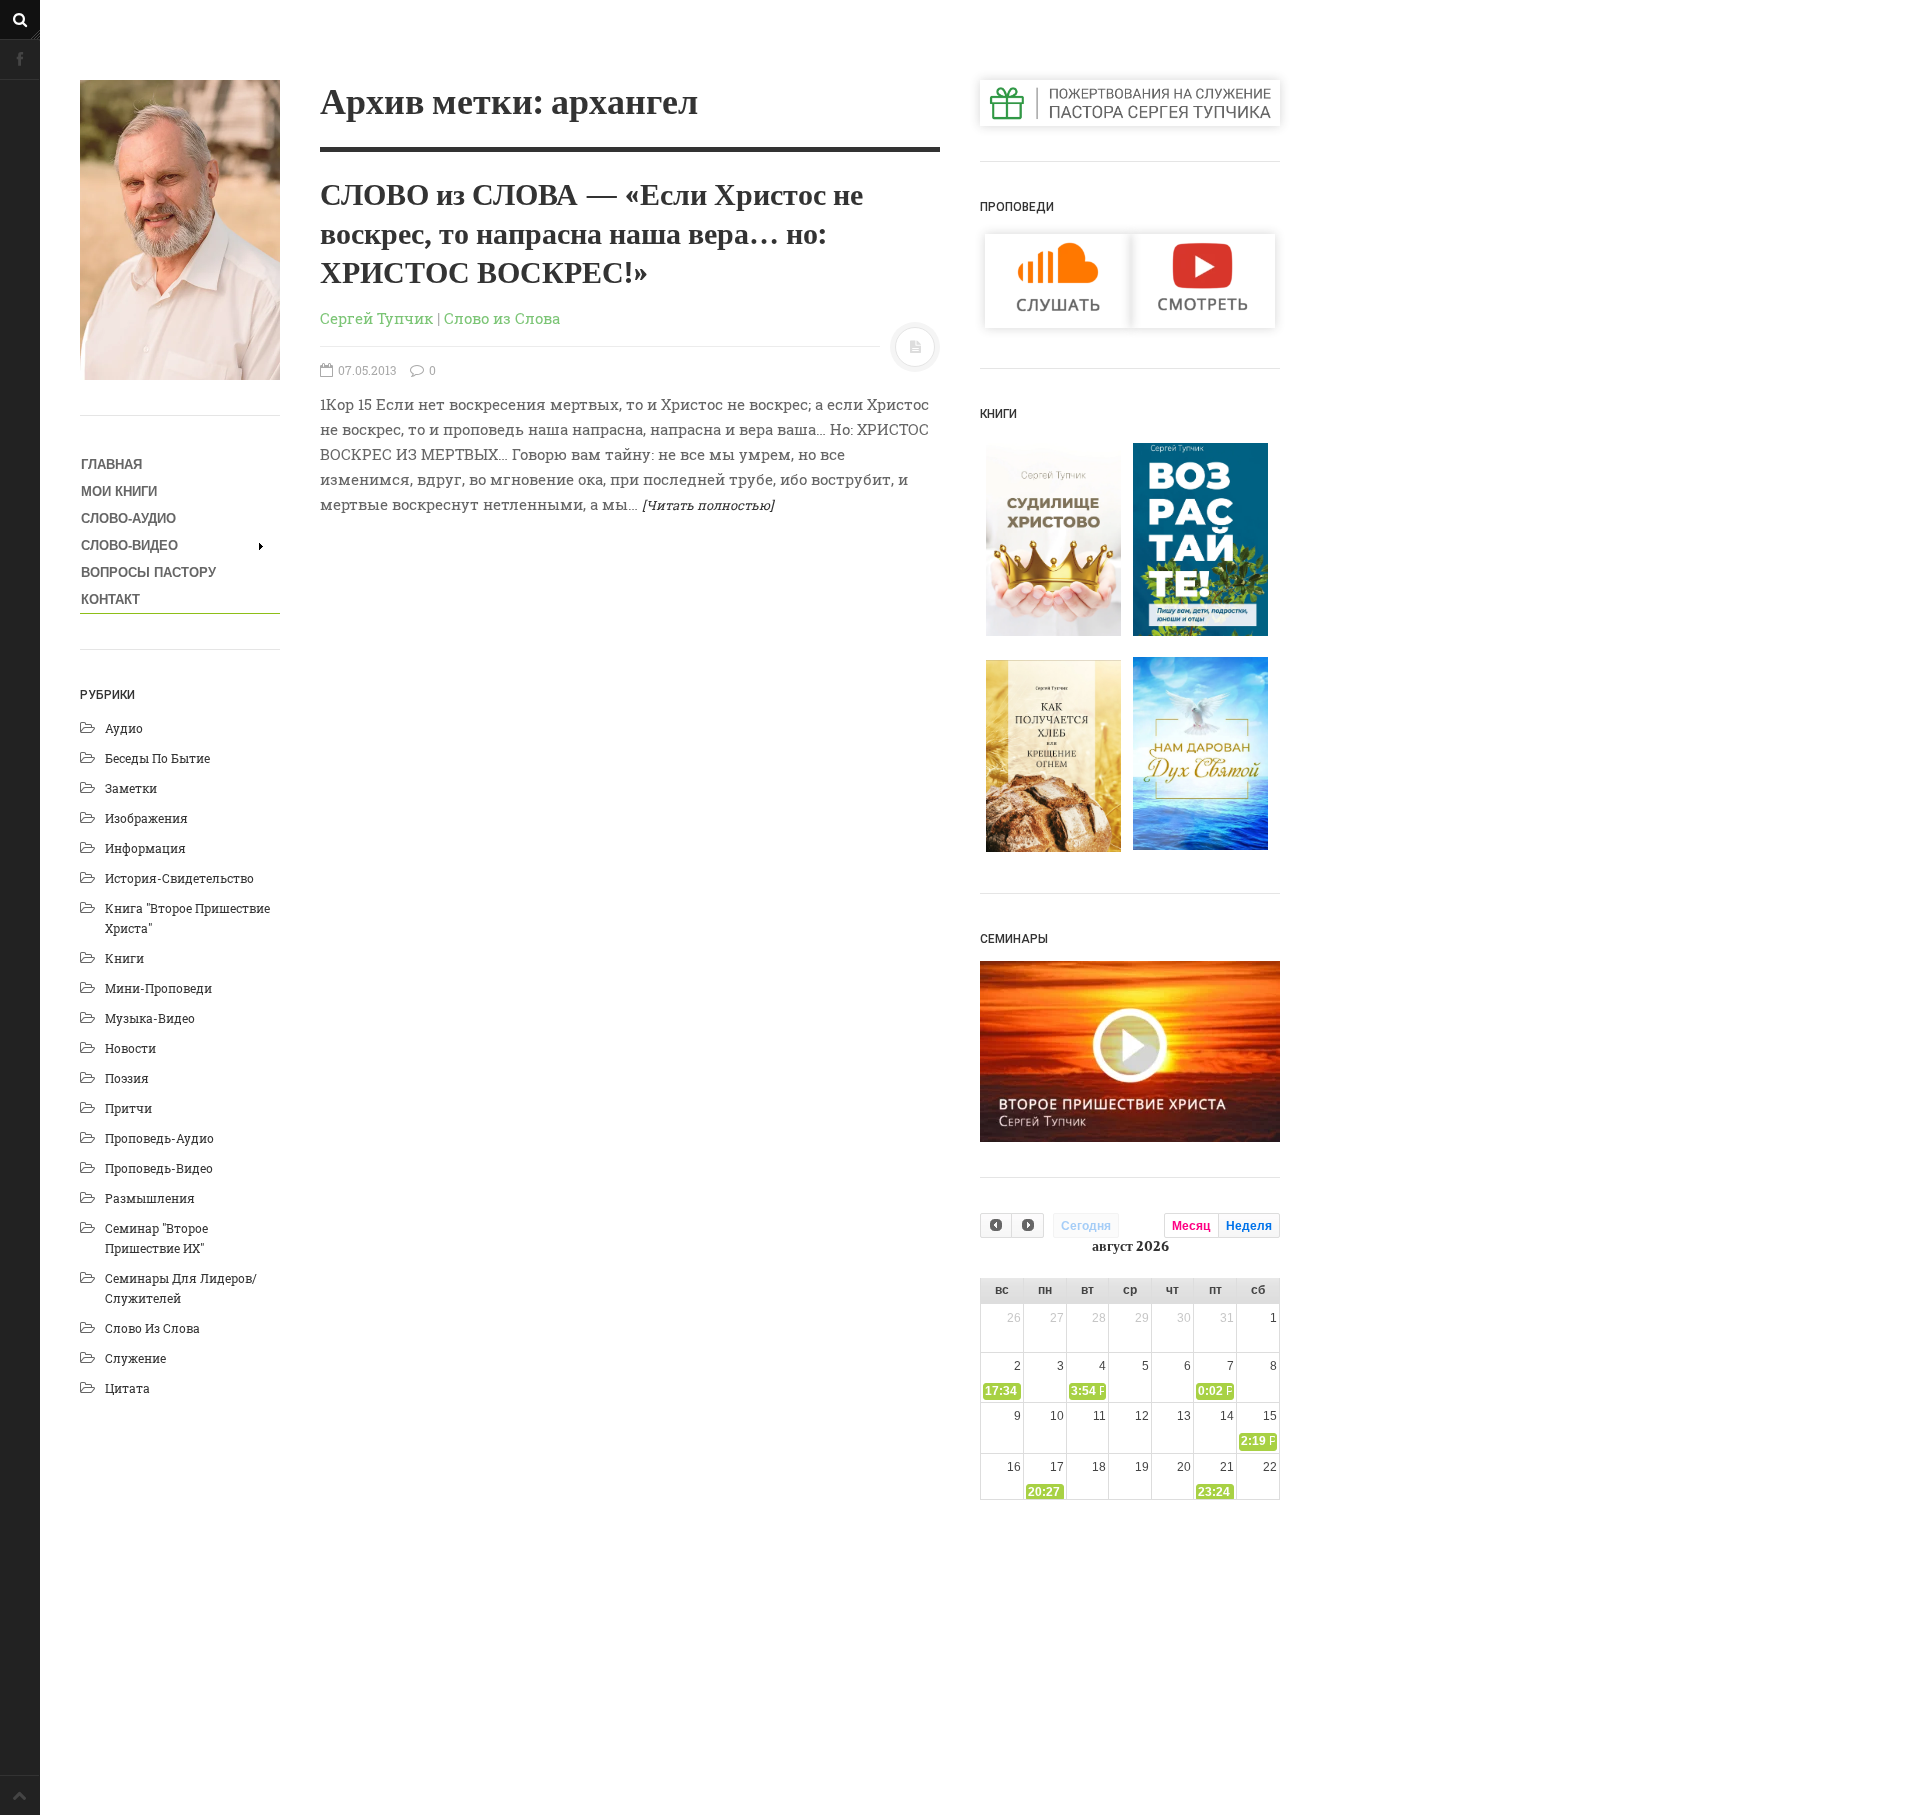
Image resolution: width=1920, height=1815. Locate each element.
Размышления (150, 1198)
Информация (145, 848)
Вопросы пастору (148, 572)
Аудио (124, 728)
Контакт (110, 599)
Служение (135, 1358)
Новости (130, 1048)
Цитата (127, 1388)
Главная (111, 464)
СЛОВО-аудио (128, 518)
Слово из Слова (152, 1328)
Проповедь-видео (159, 1168)
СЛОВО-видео (129, 545)
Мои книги (119, 491)
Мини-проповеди (158, 988)
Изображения (146, 818)
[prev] (996, 1225)
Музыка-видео (150, 1018)
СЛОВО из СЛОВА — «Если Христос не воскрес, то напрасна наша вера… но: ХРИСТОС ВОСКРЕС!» (591, 235)
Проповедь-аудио (159, 1138)
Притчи (128, 1108)
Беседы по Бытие (157, 758)
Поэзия (127, 1078)
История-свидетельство (179, 878)
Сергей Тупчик (376, 318)
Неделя (1249, 1226)
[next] (1027, 1225)
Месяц (1191, 1226)
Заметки (131, 788)
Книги (124, 958)
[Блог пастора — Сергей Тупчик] (180, 230)
